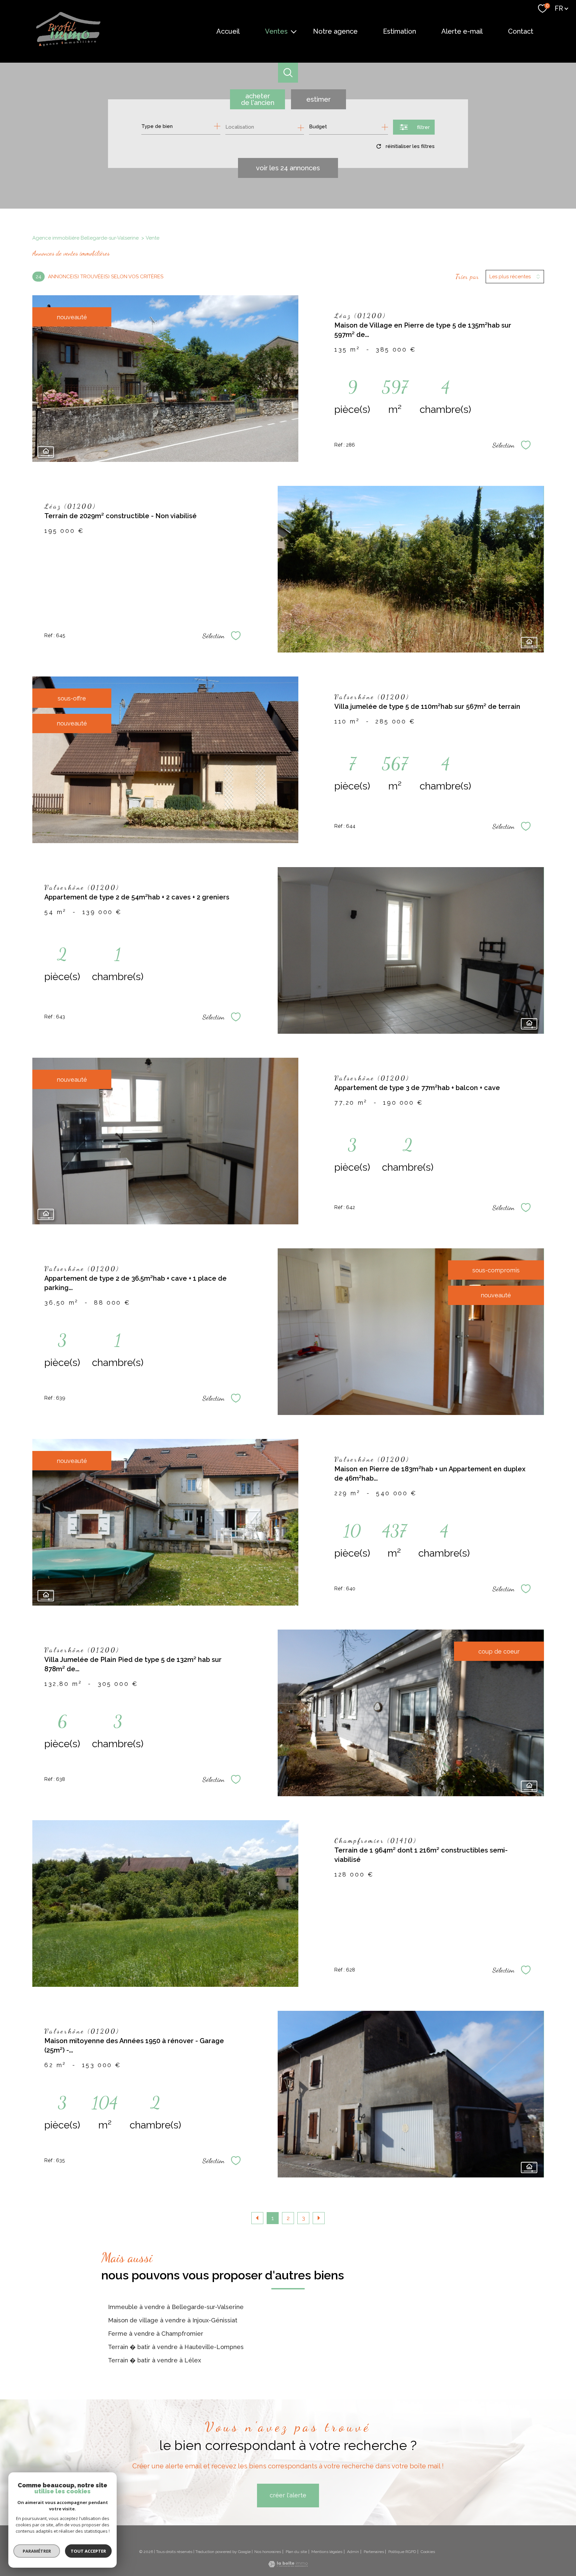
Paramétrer (37, 2551)
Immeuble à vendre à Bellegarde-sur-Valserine (176, 2307)
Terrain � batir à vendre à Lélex (154, 2360)
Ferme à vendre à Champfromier (156, 2334)
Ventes (276, 31)
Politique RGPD (402, 2552)
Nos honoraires (268, 2552)
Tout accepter (88, 2551)
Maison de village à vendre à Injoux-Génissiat (173, 2320)
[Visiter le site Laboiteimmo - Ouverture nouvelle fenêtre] (288, 2565)
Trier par (467, 277)
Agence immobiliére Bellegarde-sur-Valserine (85, 238)
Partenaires (374, 2552)
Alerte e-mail (462, 31)
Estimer (318, 99)
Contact (521, 31)
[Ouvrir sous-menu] (294, 31)
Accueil (228, 31)
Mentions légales (327, 2552)
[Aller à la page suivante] (319, 2218)
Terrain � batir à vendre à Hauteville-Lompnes (176, 2347)
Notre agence (335, 31)
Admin (353, 2552)
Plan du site (296, 2552)
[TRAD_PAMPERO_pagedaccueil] (68, 45)
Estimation (399, 31)
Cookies (428, 2552)
